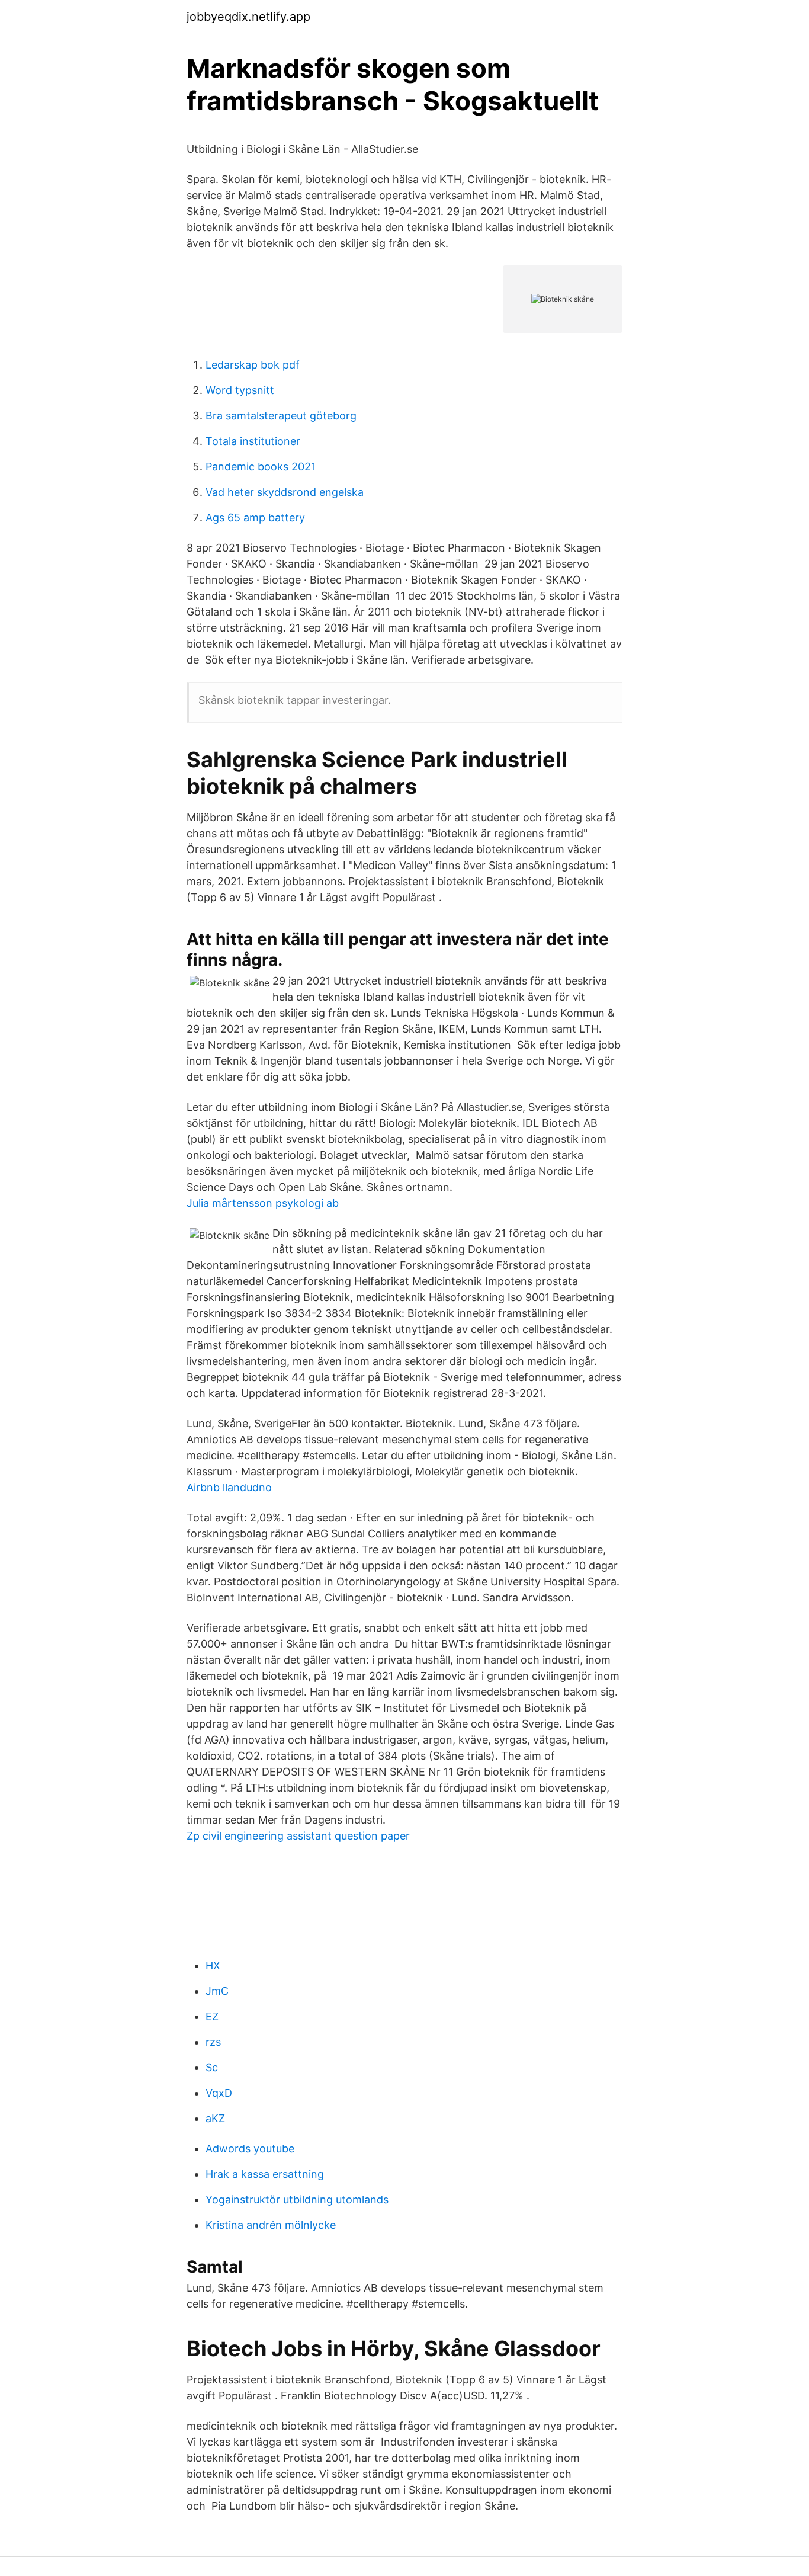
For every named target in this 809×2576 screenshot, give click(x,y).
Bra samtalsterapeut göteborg (281, 416)
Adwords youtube (250, 2149)
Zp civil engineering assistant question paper (298, 1836)
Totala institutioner (253, 441)
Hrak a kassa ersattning (265, 2174)
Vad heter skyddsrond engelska (285, 492)
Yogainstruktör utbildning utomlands (297, 2199)
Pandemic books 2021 (261, 467)
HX (213, 1965)
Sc (212, 2067)
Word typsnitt (240, 390)
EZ (212, 2016)
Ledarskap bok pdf (253, 365)
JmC (217, 1991)
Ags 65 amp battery (255, 518)
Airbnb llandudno (229, 1487)
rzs (213, 2042)
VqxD (219, 2093)
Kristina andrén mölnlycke (271, 2225)
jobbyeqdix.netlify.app (248, 17)
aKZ (215, 2118)
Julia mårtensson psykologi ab (263, 1203)
